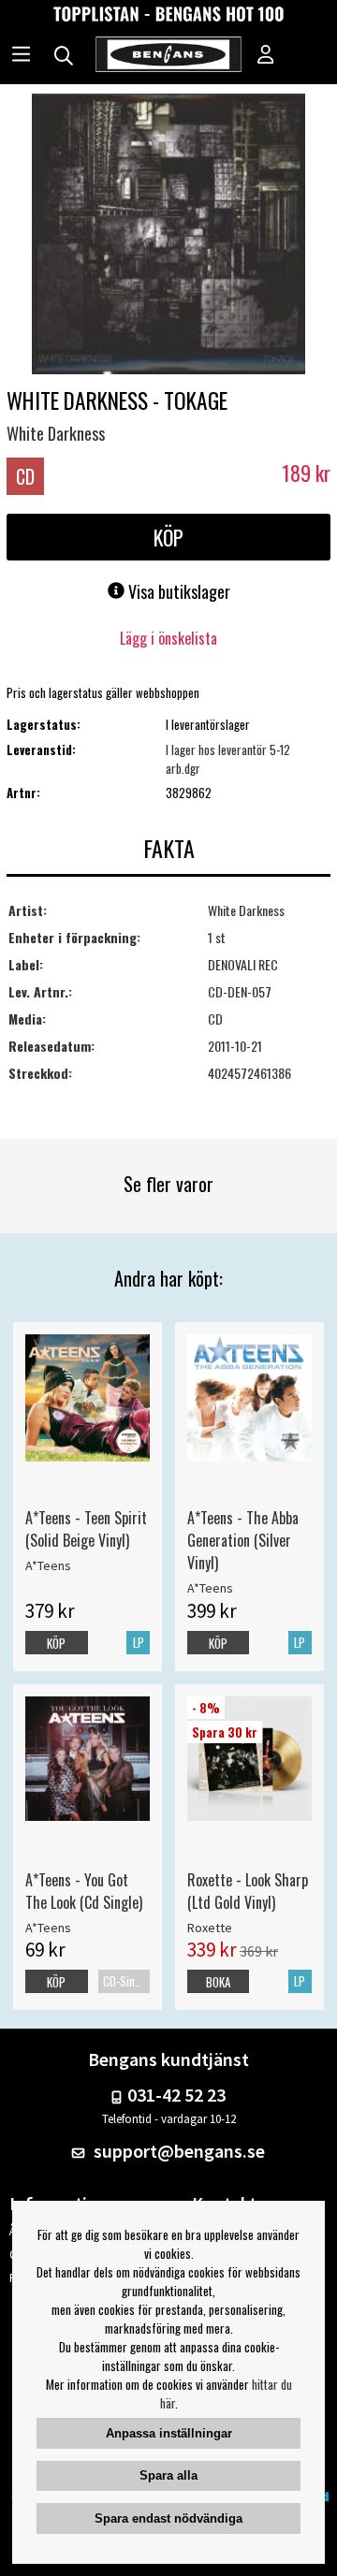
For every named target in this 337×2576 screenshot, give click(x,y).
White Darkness (56, 433)
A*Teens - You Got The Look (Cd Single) (84, 1891)
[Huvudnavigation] (21, 56)
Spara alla (168, 2475)
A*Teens (48, 1565)
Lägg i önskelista (168, 638)
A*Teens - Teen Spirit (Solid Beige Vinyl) (86, 1529)
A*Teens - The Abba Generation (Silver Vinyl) (243, 1540)
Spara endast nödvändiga (168, 2518)
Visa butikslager (177, 591)
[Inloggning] (266, 56)
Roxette (210, 1928)
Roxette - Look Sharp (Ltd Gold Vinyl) (248, 1891)
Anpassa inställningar (169, 2433)
